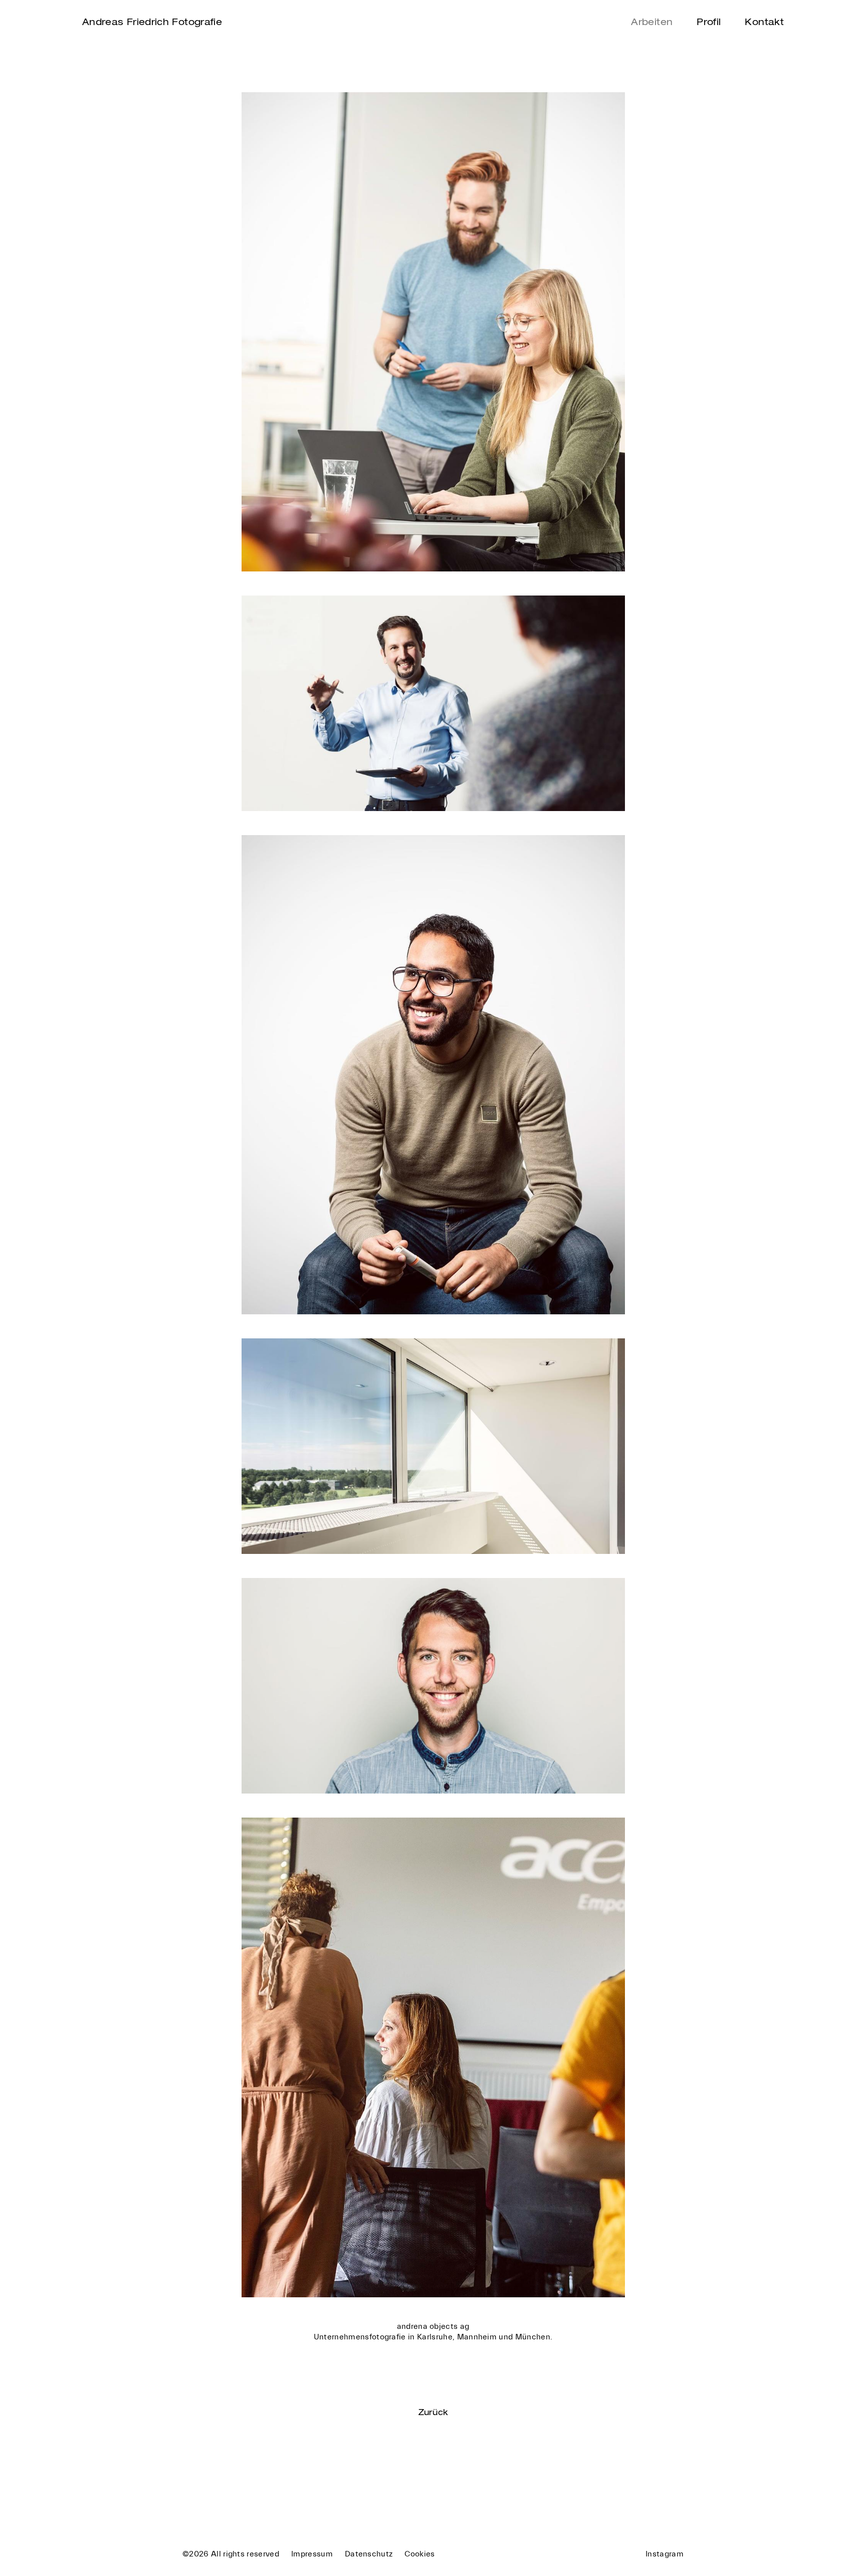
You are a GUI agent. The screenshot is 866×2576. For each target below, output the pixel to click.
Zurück (433, 2412)
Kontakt (764, 22)
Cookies (419, 2554)
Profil (709, 22)
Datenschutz (369, 2554)
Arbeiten (652, 22)
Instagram (665, 2554)
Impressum (312, 2554)
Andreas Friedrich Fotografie (152, 22)
